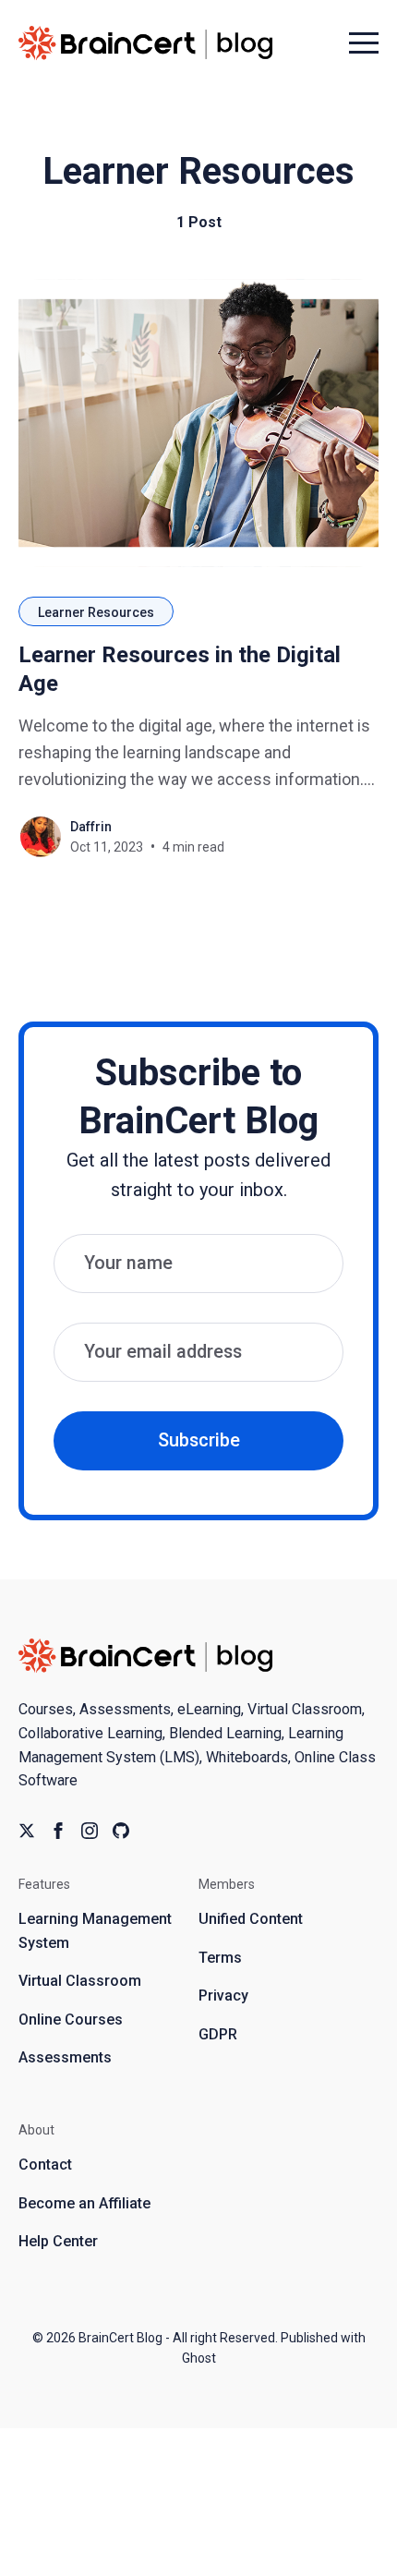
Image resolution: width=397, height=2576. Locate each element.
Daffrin (91, 827)
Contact (45, 2165)
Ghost (199, 2358)
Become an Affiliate (84, 2203)
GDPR (218, 2034)
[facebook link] (58, 1831)
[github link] (121, 1831)
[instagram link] (90, 1831)
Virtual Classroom (80, 1981)
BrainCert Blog (120, 2338)
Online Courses (71, 2020)
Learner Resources (96, 612)
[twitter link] (27, 1831)
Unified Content (251, 1919)
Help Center (58, 2241)
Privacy (223, 1995)
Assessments (65, 2057)
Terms (220, 1958)
